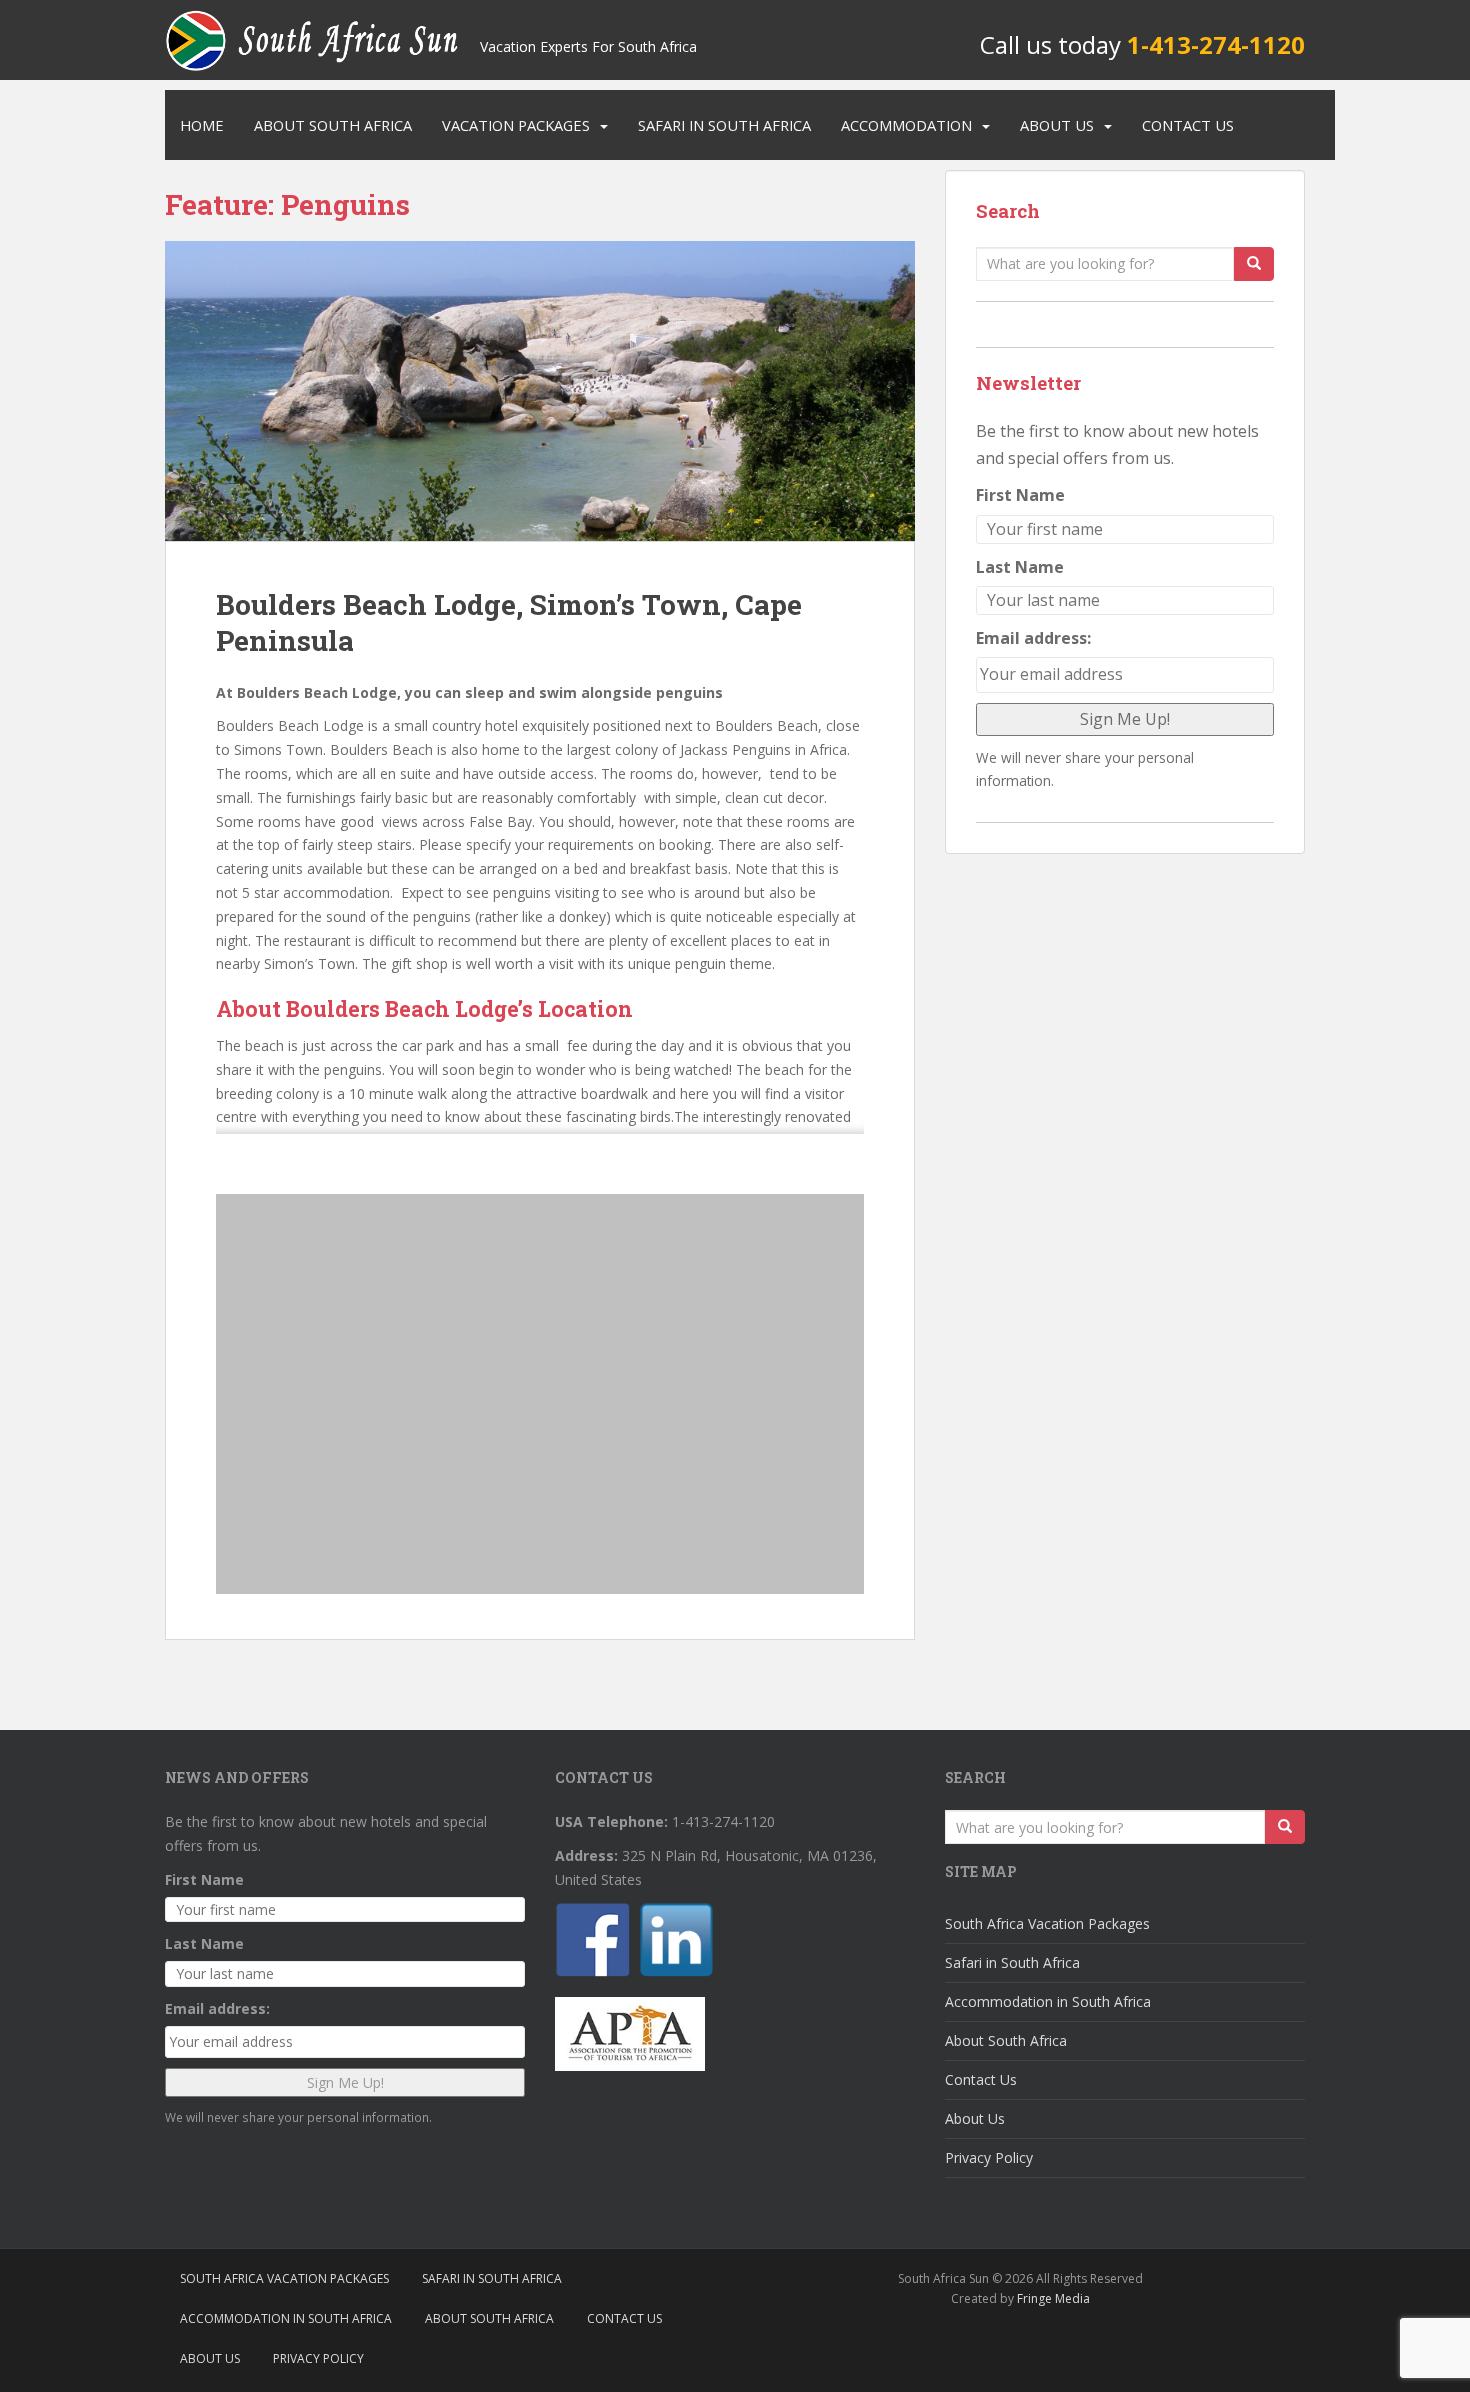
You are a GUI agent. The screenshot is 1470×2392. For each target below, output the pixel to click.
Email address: (1033, 638)
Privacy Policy (989, 2157)
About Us (1057, 125)
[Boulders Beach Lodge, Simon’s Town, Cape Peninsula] (540, 391)
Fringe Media (1053, 2298)
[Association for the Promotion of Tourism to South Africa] (630, 2032)
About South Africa (333, 125)
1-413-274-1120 (1216, 44)
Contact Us (1188, 125)
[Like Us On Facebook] (595, 1942)
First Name (1020, 495)
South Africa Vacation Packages (1047, 1923)
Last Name (1020, 567)
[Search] (1254, 264)
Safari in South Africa (724, 125)
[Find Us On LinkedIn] (679, 1942)
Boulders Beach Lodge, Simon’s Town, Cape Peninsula (509, 622)
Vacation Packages (516, 125)
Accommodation (906, 125)
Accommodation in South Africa (1048, 2001)
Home (202, 125)
